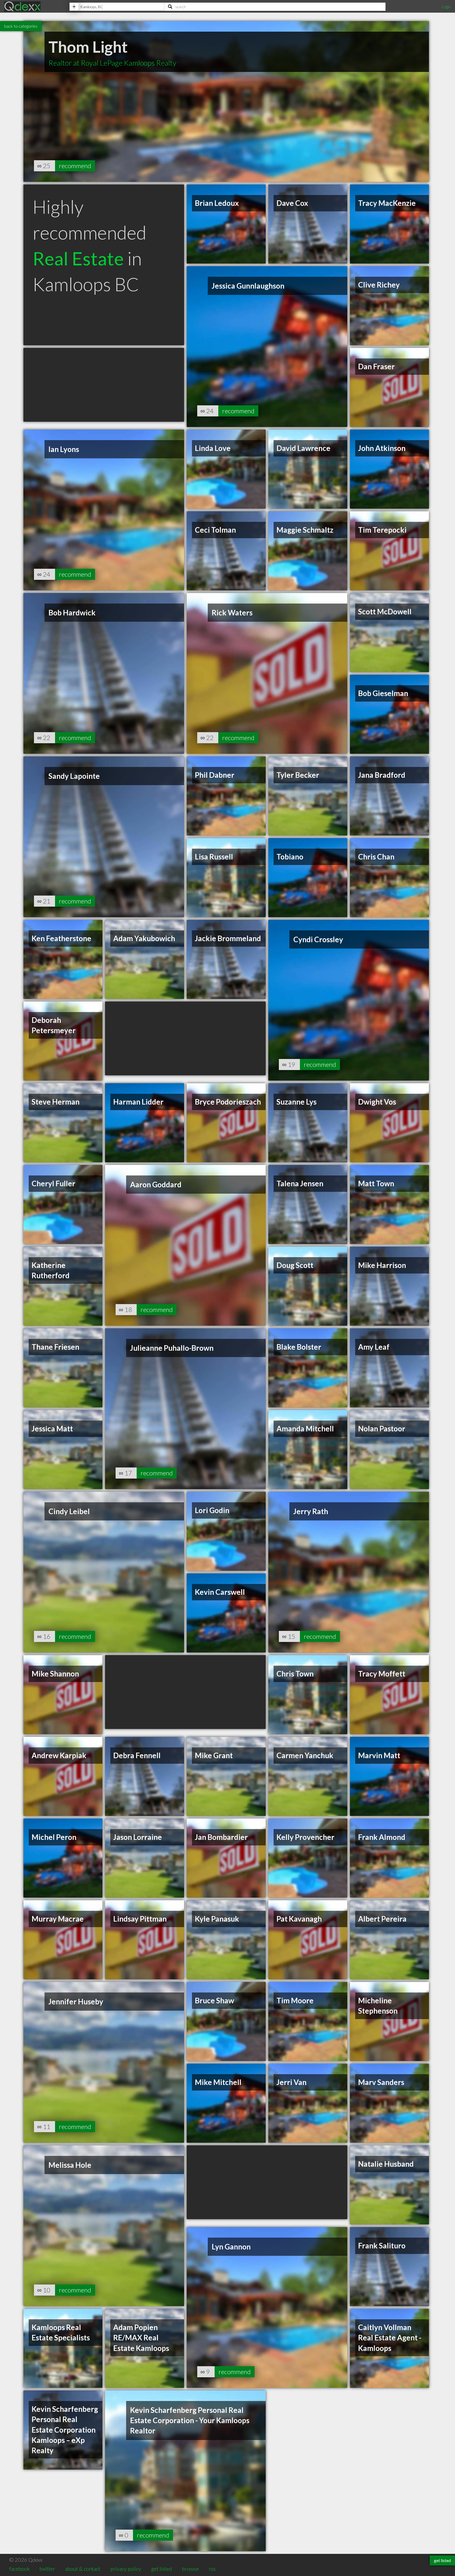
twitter (47, 2569)
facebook (19, 2569)
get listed (162, 2569)
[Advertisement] (104, 385)
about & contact (83, 2569)
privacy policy (126, 2569)
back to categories (21, 26)
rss (212, 2569)
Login (446, 6)
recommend (75, 166)
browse (190, 2569)
